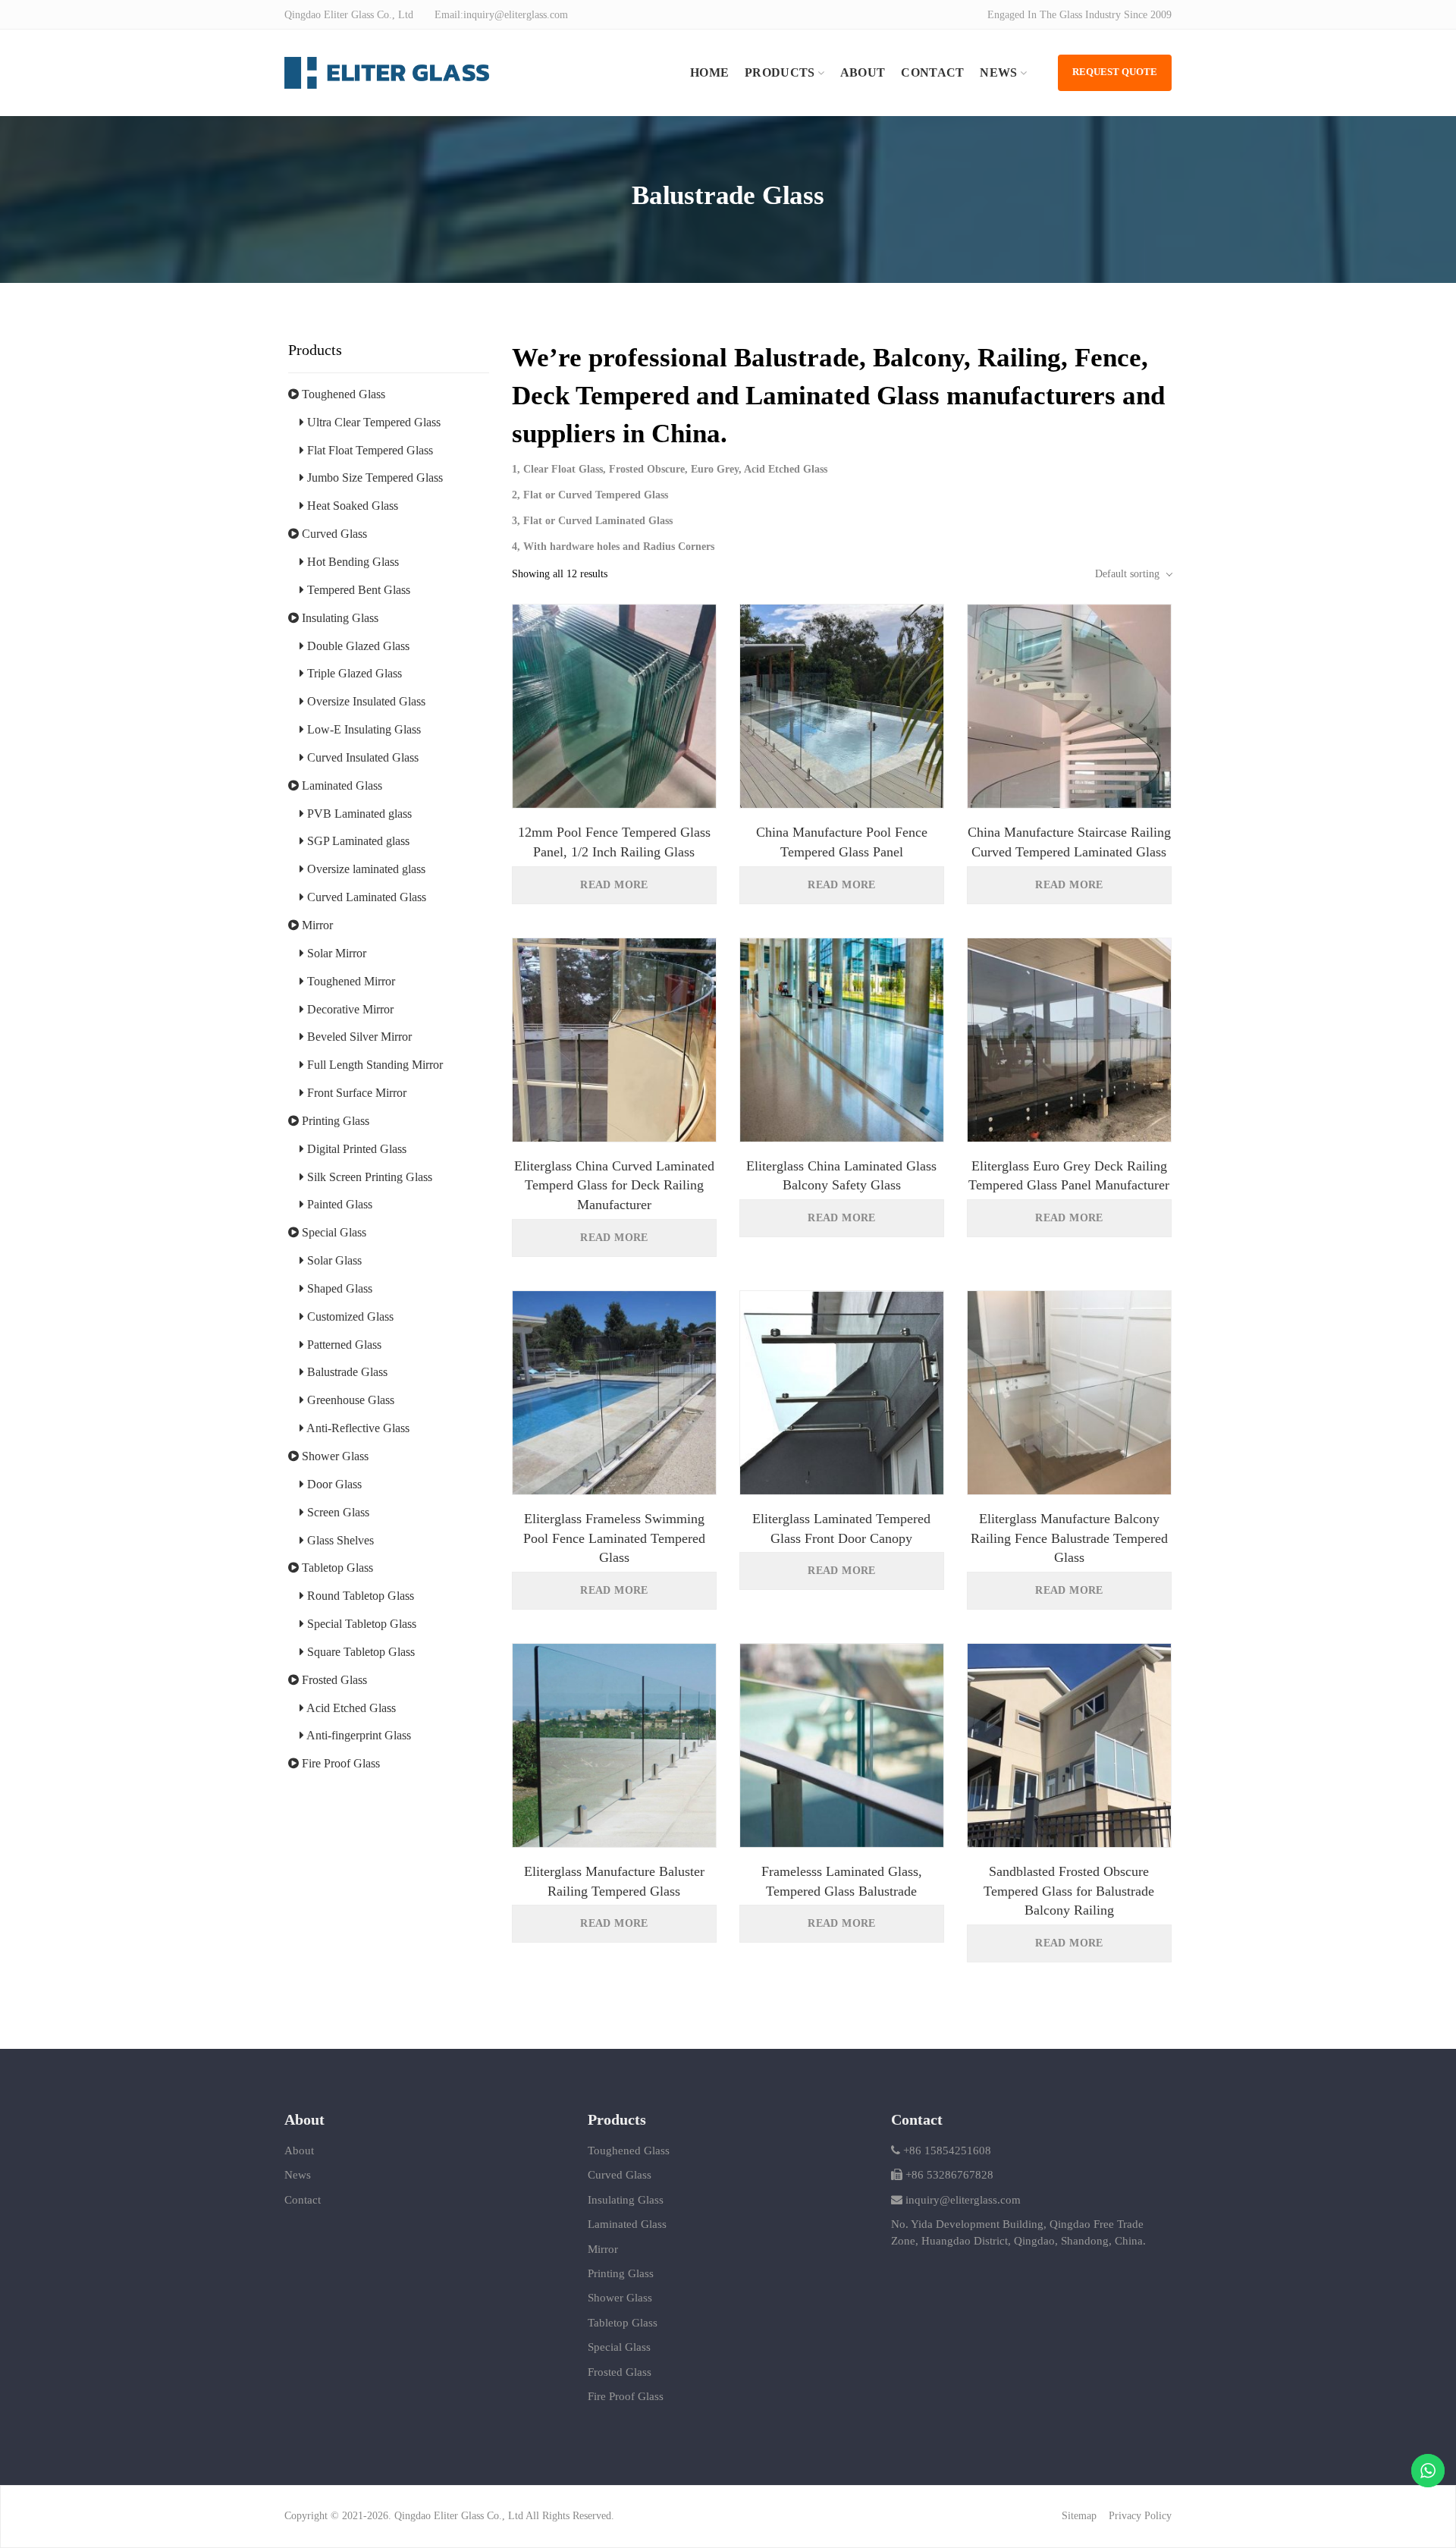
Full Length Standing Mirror (373, 1065)
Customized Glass (349, 1316)
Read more (614, 885)
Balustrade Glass (346, 1372)
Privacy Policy (1140, 2516)
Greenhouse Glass (349, 1400)
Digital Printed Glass (355, 1149)
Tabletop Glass (336, 1568)
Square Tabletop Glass (359, 1652)
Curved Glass (333, 534)
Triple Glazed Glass (353, 673)
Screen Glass (337, 1512)
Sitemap (1079, 2516)
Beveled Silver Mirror (358, 1037)
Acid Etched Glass (350, 1708)
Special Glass (333, 1232)
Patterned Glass (343, 1345)
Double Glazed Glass (357, 646)
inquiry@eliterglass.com (963, 2200)
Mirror (316, 925)
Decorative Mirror (349, 1009)
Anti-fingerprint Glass (358, 1735)
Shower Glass (334, 1456)
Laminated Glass (340, 785)
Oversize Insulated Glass (365, 701)
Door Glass (333, 1484)
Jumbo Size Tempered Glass (373, 478)
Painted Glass (338, 1204)
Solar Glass (333, 1260)
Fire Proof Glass (339, 1763)
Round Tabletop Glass (359, 1596)
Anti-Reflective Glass (357, 1428)
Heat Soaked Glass (351, 506)
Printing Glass (334, 1121)
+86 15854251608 (946, 2151)
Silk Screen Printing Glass (368, 1177)
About (299, 2151)
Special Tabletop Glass (360, 1624)
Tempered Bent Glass (357, 590)
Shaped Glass (338, 1288)
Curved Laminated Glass (365, 897)
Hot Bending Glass (351, 562)
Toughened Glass (342, 394)
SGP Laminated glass (357, 841)
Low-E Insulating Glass (362, 729)
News (298, 2175)
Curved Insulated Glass (361, 757)
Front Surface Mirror (355, 1093)
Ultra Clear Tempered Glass (372, 422)
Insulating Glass (339, 618)
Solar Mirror (335, 953)
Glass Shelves (339, 1540)
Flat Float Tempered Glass (369, 450)
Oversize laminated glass (365, 869)
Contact (303, 2200)
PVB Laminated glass (358, 814)
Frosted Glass (333, 1680)
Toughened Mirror (350, 981)
